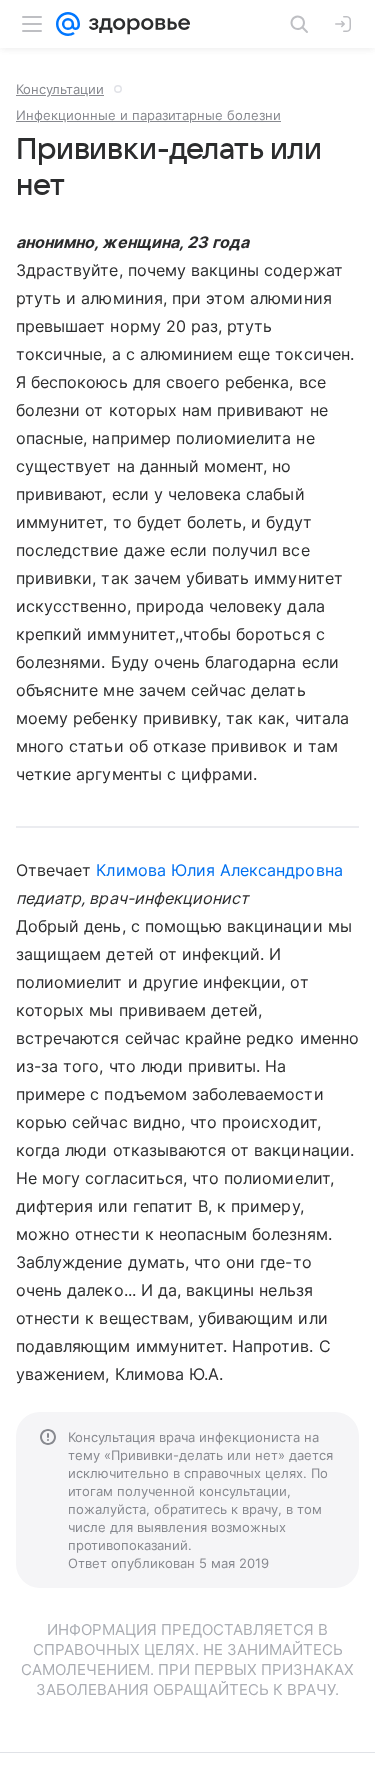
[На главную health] (135, 24)
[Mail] (68, 24)
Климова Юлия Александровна (219, 870)
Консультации (60, 89)
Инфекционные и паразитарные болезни (148, 115)
